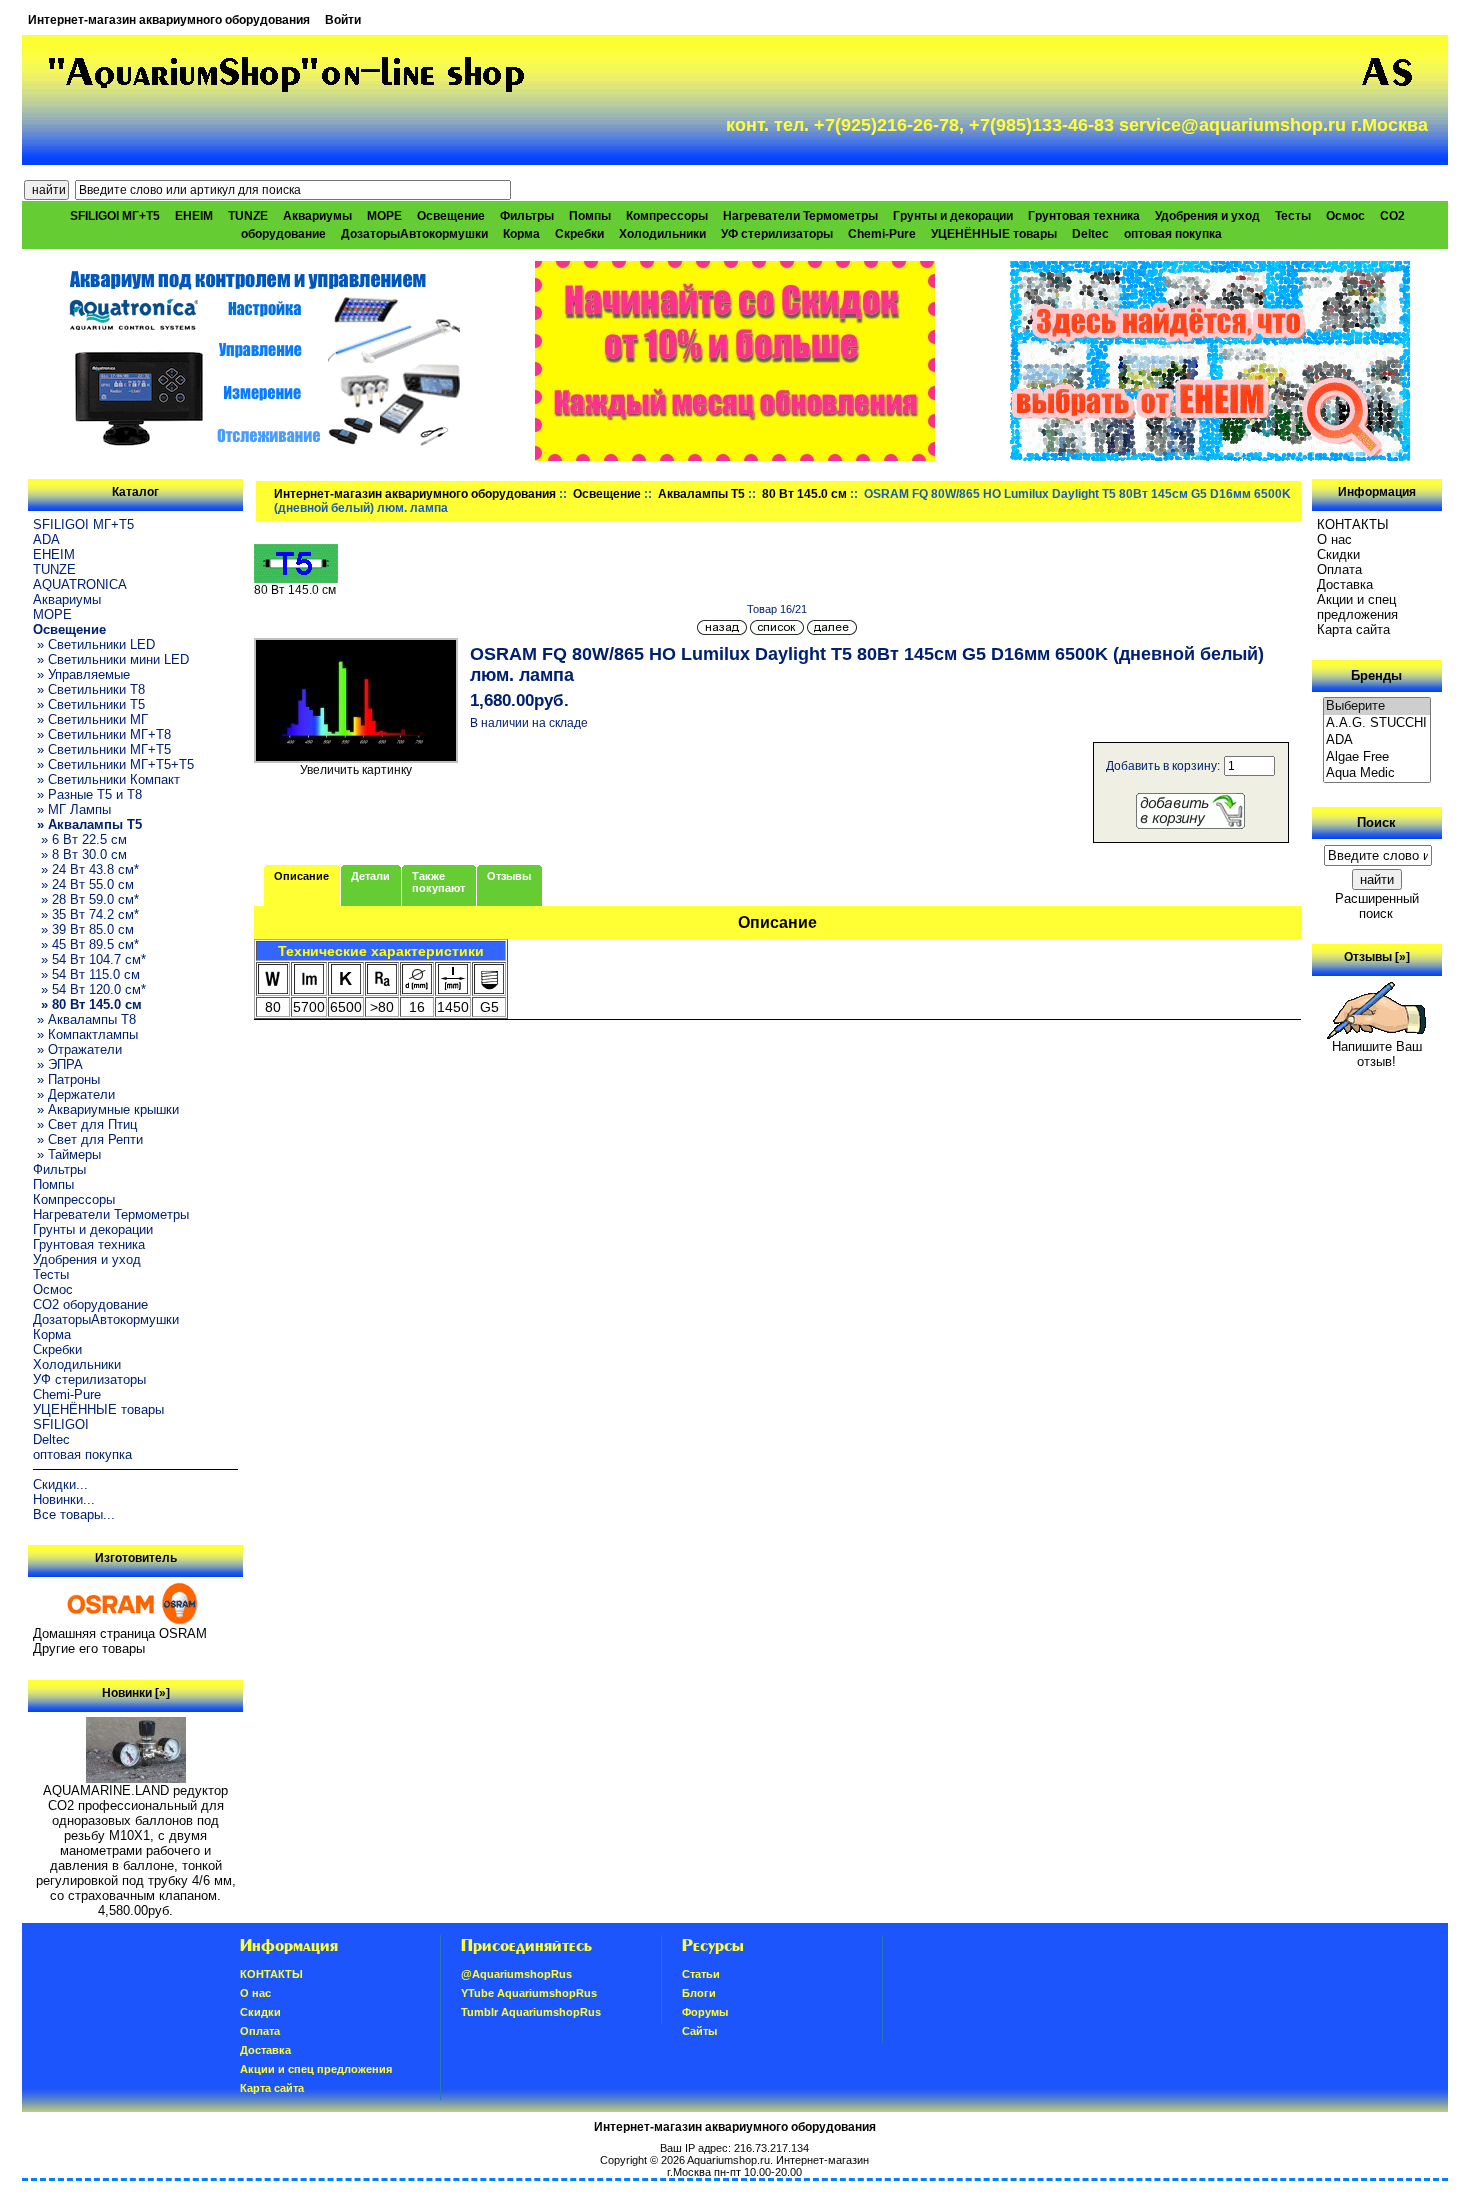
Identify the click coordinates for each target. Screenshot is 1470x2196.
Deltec (1090, 234)
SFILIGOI (61, 1424)
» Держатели (74, 1094)
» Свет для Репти (88, 1139)
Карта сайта (1353, 629)
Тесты (1293, 216)
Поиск (1376, 822)
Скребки (579, 234)
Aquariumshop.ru (728, 2160)
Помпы (590, 216)
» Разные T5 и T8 (87, 794)
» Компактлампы (85, 1034)
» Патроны (66, 1079)
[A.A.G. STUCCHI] (1377, 723)
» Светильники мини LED (111, 659)
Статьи (701, 1974)
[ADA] (1377, 740)
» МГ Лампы (72, 809)
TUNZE (248, 216)
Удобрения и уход (1207, 216)
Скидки (1338, 554)
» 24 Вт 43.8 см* (86, 869)
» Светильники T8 (89, 689)
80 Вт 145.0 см (804, 494)
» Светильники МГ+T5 (102, 749)
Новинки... (64, 1499)
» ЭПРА (58, 1064)
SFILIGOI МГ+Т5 (115, 216)
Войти (343, 20)
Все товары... (74, 1514)
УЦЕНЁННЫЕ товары (994, 234)
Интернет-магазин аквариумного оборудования (169, 20)
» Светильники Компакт (106, 779)
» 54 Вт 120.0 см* (89, 989)
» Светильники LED (94, 644)
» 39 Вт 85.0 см (83, 929)
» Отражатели (77, 1049)
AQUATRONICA (80, 584)
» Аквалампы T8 (84, 1019)
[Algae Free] (1377, 757)
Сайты (699, 2031)
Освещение (607, 494)
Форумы (705, 2012)
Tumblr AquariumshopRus (531, 2012)
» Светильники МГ (90, 719)
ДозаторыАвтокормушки (414, 234)
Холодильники (662, 234)
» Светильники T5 (89, 704)
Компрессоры (667, 216)
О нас (1334, 539)
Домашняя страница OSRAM (120, 1633)
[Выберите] (1377, 706)
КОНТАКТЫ (1353, 524)
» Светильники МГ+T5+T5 (113, 764)
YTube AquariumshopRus (529, 1993)
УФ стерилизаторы (777, 234)
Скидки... (60, 1484)
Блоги (699, 1993)
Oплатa (1339, 569)
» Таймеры (67, 1154)
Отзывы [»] (1377, 957)
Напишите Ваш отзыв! (1377, 1054)
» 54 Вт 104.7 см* (89, 959)
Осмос (1345, 216)
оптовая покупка (1173, 234)
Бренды (1376, 675)
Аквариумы (317, 216)
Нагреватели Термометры (800, 216)
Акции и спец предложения (1357, 607)
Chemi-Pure (882, 234)
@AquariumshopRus (516, 1974)
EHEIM (194, 216)
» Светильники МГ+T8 (102, 734)
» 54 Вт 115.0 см (86, 974)
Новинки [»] (136, 1693)
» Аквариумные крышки (106, 1109)
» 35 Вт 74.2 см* (86, 914)
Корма (521, 234)
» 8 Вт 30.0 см (80, 854)
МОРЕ (384, 216)
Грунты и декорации (953, 216)
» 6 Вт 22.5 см (80, 839)
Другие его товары (89, 1648)
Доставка (1345, 584)
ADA (46, 539)
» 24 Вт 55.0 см (83, 884)
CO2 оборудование (90, 1304)
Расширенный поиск (1377, 906)
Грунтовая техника (1084, 216)
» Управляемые (81, 674)
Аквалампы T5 (701, 494)
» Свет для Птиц (85, 1124)
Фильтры (527, 216)
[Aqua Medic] (1377, 773)
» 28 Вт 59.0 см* (86, 899)
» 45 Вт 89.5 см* (86, 944)
